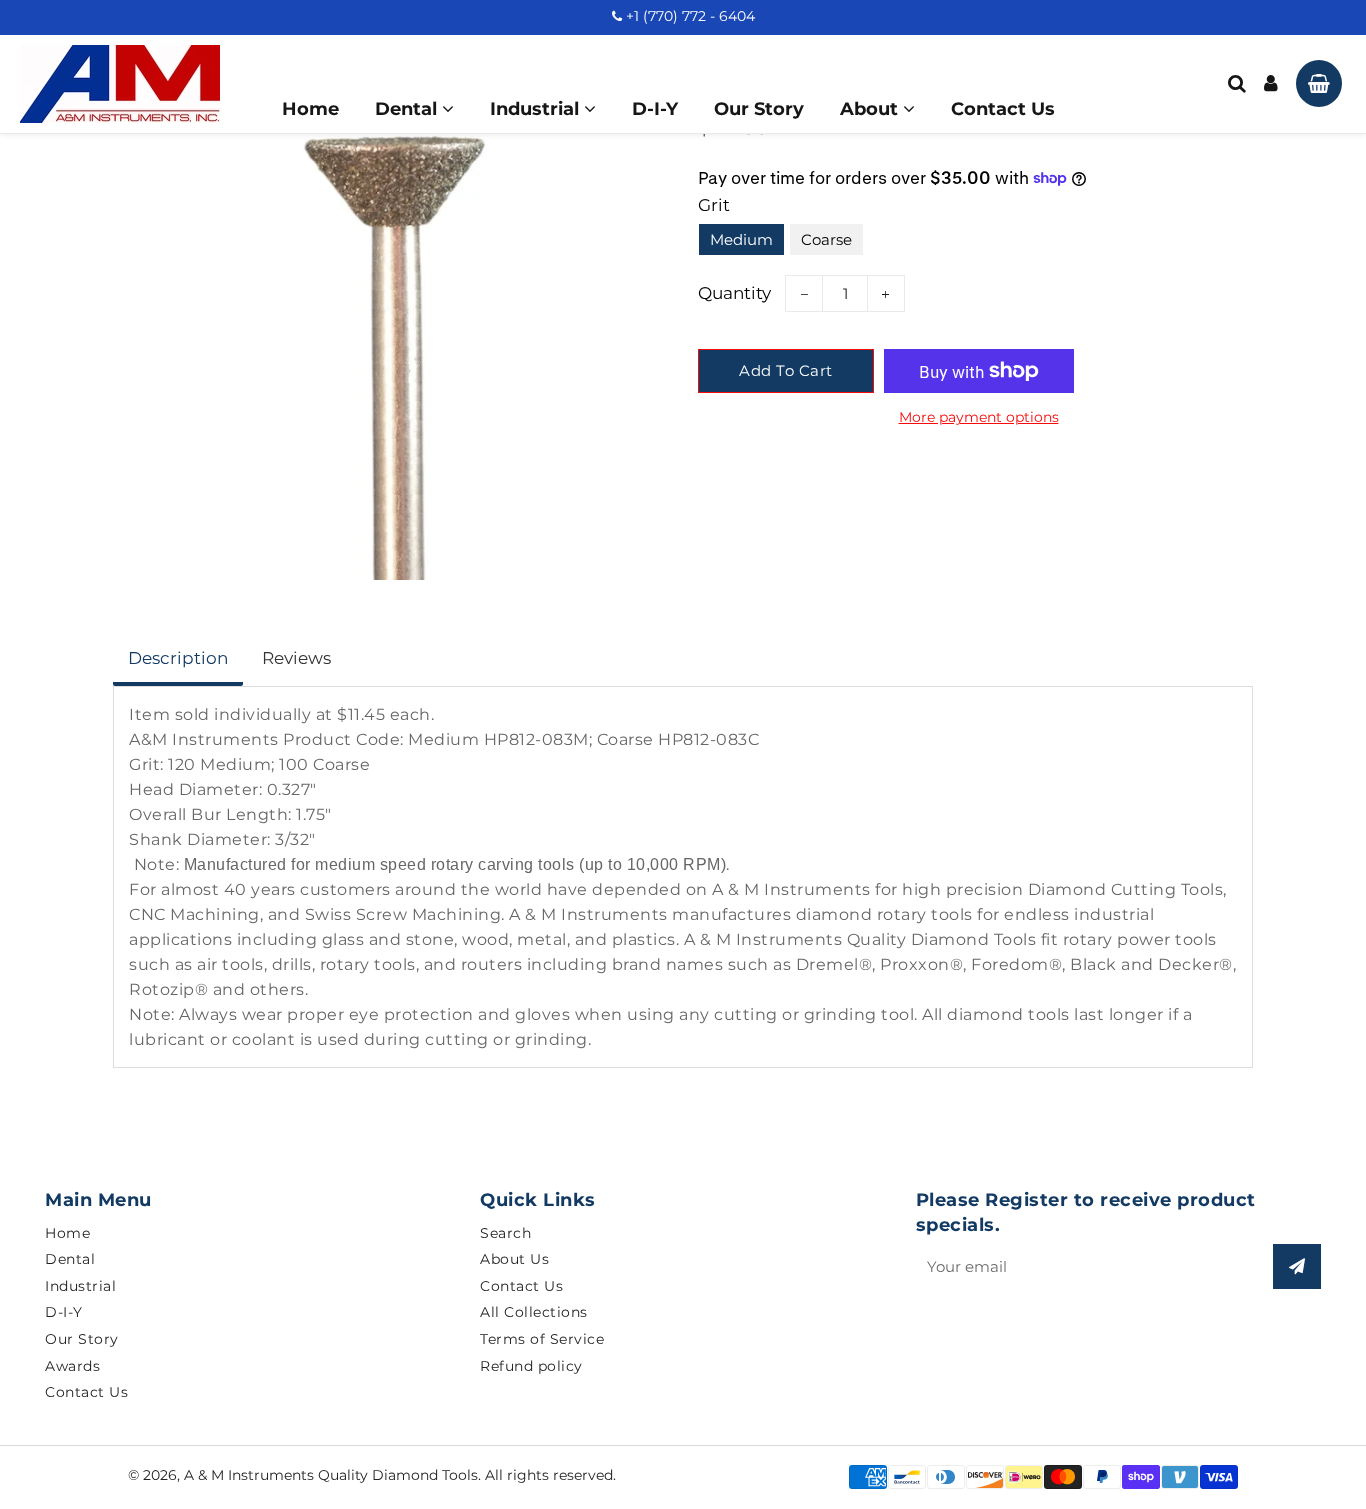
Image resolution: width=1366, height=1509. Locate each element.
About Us (514, 1259)
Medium (741, 239)
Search (505, 1233)
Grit (714, 205)
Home (310, 109)
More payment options (979, 417)
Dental (408, 109)
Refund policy (531, 1366)
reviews (296, 658)
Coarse (826, 239)
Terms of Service (542, 1339)
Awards (72, 1366)
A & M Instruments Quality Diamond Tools (331, 1475)
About (871, 109)
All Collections (534, 1312)
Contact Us (1003, 109)
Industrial (537, 109)
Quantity (734, 293)
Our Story (759, 109)
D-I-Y (655, 109)
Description (178, 658)
